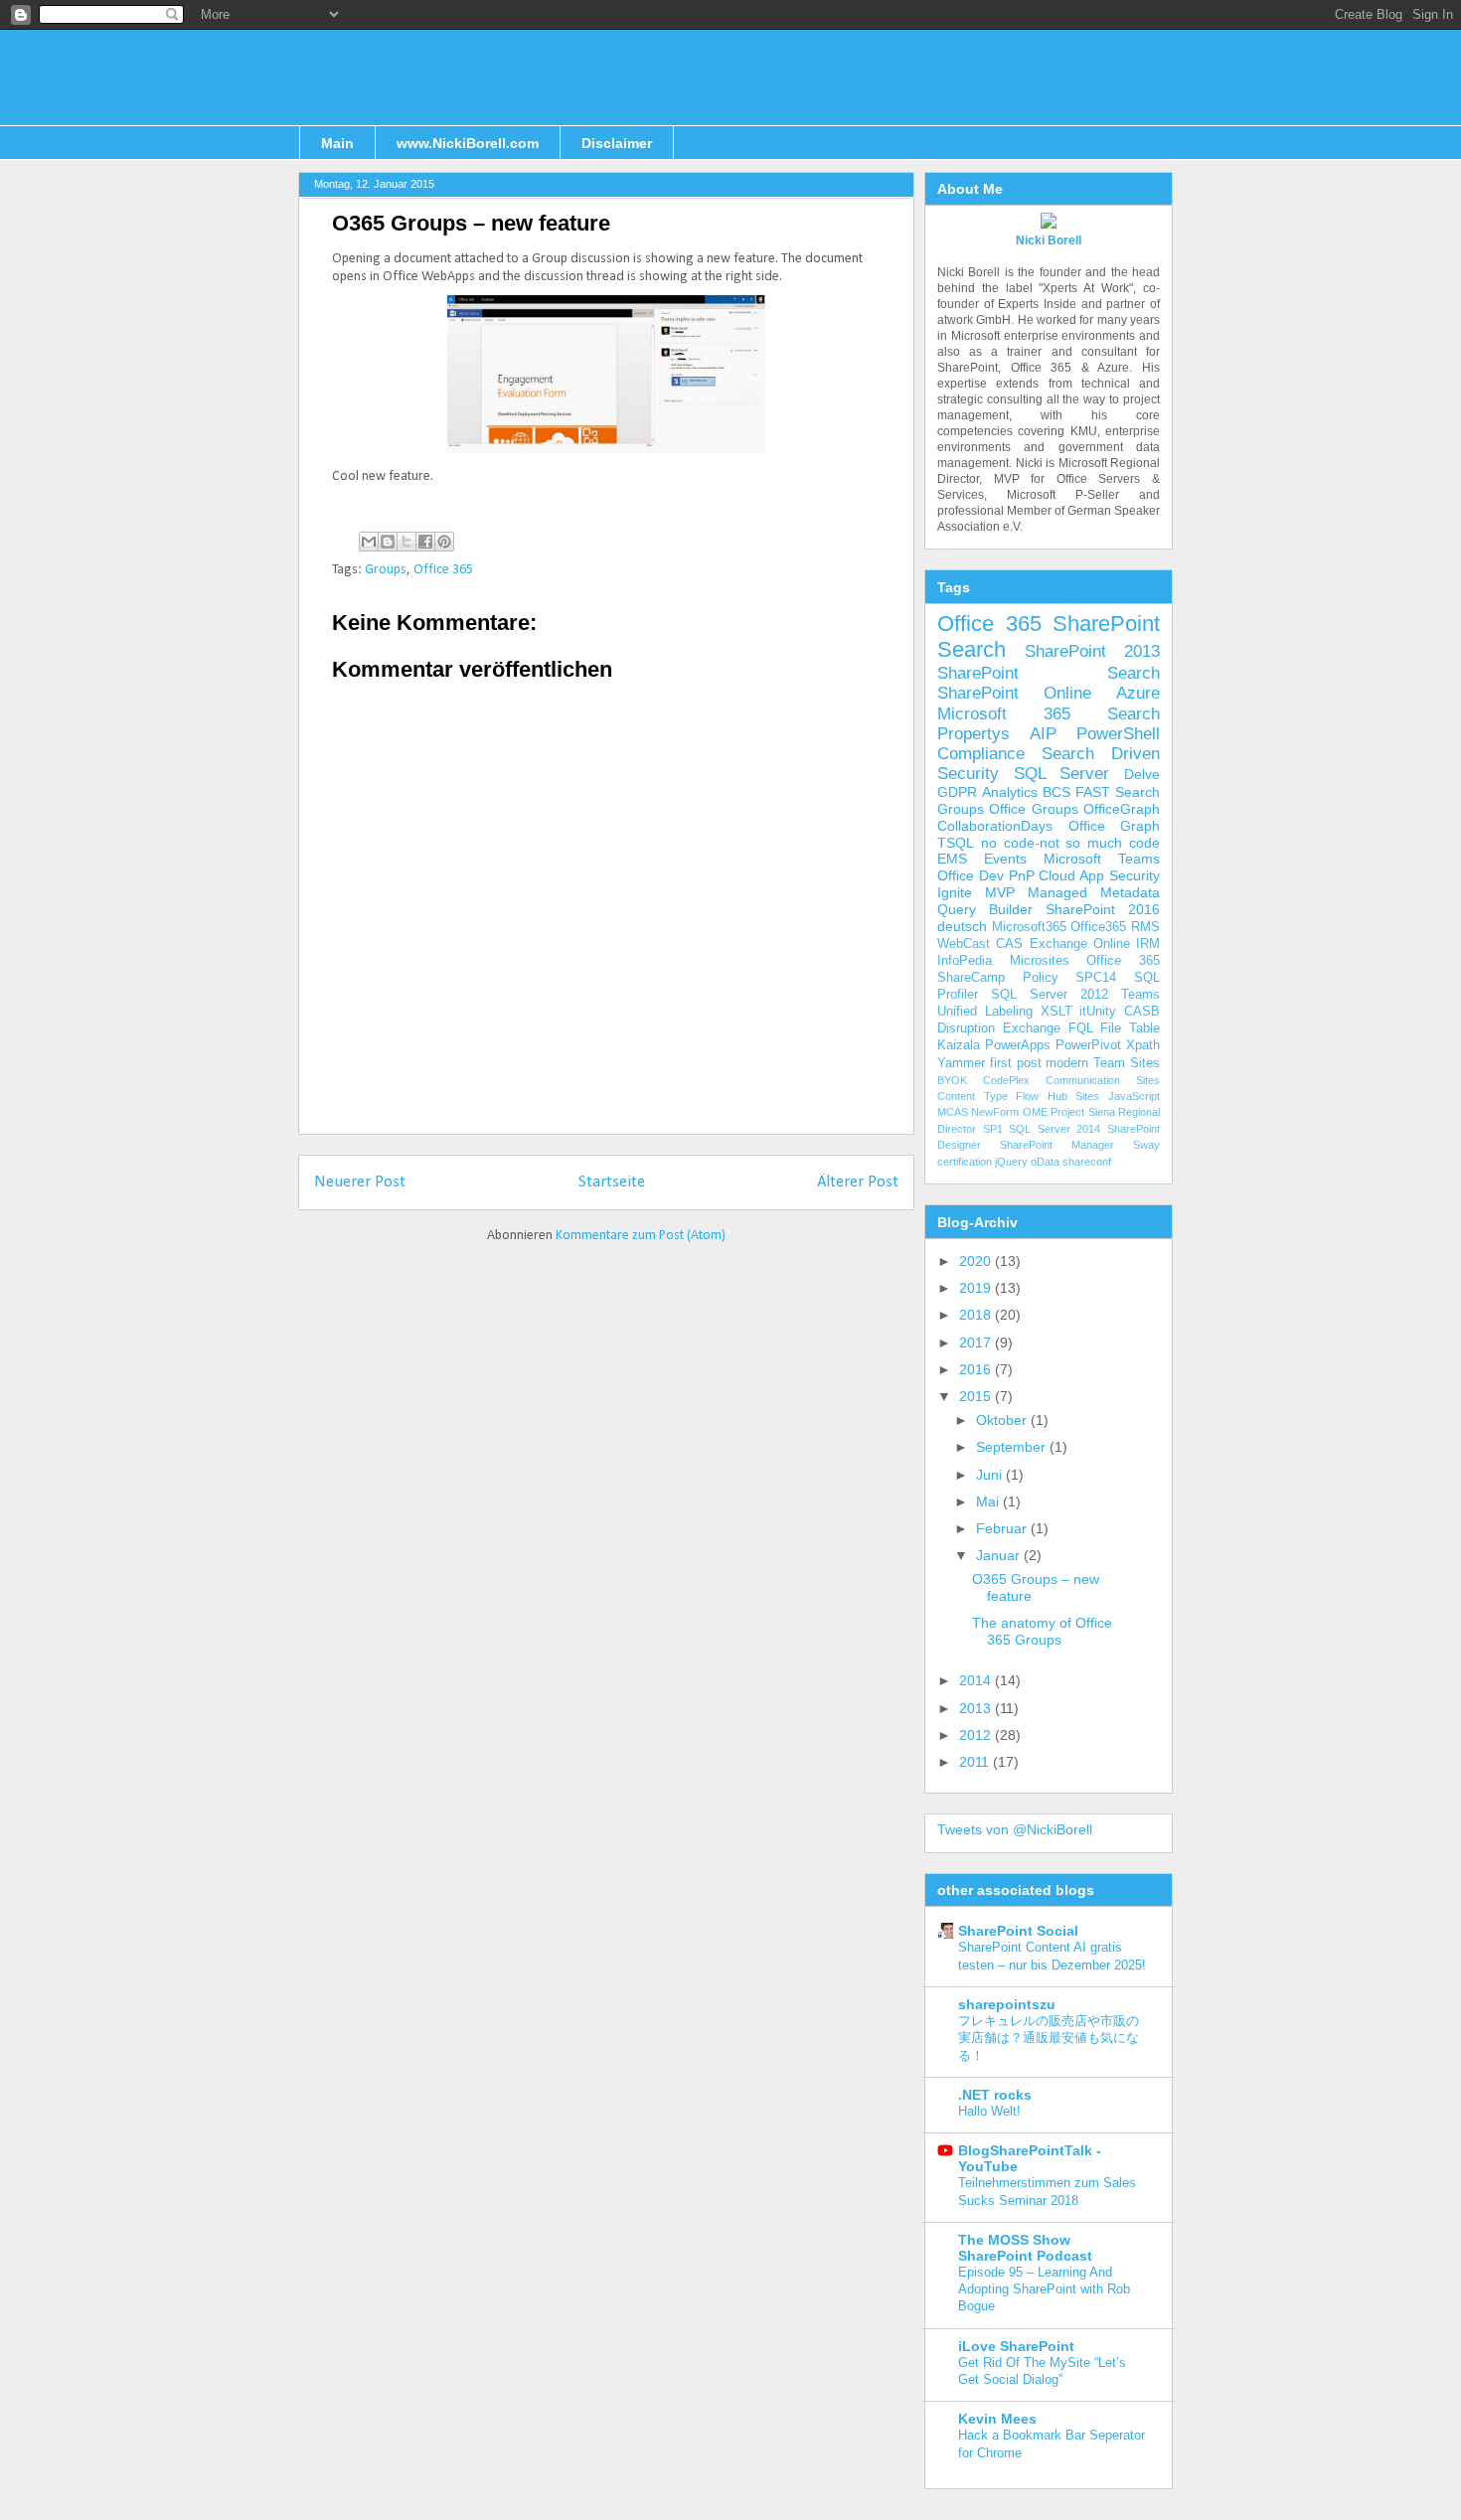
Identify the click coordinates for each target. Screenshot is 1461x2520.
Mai (989, 1501)
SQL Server (1062, 774)
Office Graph (1115, 826)
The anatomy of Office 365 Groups (1042, 1631)
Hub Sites (1074, 1096)
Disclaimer (617, 143)
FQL (1081, 1028)
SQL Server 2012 (1050, 995)
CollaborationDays (995, 826)
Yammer (961, 1063)
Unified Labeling (985, 1012)
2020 (977, 1261)
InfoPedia (965, 961)
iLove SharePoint (1016, 2346)
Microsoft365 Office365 (1059, 927)
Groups (386, 570)
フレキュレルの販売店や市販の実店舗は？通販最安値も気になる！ (1049, 2038)
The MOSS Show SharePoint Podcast (1025, 2248)
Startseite (612, 1182)
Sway (1146, 1145)
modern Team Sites (1103, 1063)
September (1013, 1447)
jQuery (1011, 1162)
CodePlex (1006, 1080)
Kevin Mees (997, 2419)
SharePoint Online (1014, 693)
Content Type (973, 1096)
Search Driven (1101, 754)
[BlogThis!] (388, 542)
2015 (977, 1396)
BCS (1056, 792)
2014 (977, 1680)
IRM (1148, 944)
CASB (1142, 1012)
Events (1005, 859)
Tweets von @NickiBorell (1015, 1829)
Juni (991, 1475)
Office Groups (1033, 809)
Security (968, 774)
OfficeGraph (1122, 809)
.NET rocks (995, 2095)
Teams (1140, 995)
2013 (977, 1708)
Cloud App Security (1099, 875)
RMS (1145, 927)
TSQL (956, 843)
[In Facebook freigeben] (425, 542)
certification (965, 1162)
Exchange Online (1080, 944)
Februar (1003, 1528)
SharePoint (1106, 624)
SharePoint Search (1049, 673)
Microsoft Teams (1102, 859)
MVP (1000, 892)
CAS (1009, 944)
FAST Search (1118, 792)
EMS (952, 859)
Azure (1138, 693)
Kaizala (959, 1045)
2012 (977, 1735)
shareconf (1087, 1162)
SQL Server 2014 (1055, 1129)
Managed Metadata (1094, 892)
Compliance (981, 754)
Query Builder (985, 909)
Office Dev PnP (986, 875)
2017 (977, 1342)
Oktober (1003, 1420)
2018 (977, 1315)
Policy (1041, 978)
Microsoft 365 (1004, 714)
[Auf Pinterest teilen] (444, 542)
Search (972, 649)
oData (1045, 1162)
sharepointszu (1007, 2004)
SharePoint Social (1018, 1931)
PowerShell (1118, 734)
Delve (1142, 774)
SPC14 (1096, 978)
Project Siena (1082, 1112)
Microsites (1040, 961)
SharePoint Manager (1057, 1145)
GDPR (957, 792)
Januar (1000, 1555)
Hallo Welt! (989, 2111)
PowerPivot (1088, 1045)
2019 (977, 1288)
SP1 (993, 1129)
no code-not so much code (1070, 843)
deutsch (962, 926)
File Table (1130, 1028)
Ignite (955, 892)
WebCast (964, 944)
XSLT (1056, 1012)
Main (337, 143)
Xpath (1143, 1045)
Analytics (1010, 792)
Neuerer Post (360, 1182)
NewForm (995, 1112)
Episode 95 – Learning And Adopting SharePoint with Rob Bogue (1044, 2289)
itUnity (1098, 1012)
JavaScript (1134, 1096)
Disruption (966, 1028)
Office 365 (443, 570)
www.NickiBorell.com (468, 143)
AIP (1043, 734)
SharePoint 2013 (1092, 651)
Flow (1027, 1096)
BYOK (952, 1080)
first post (1016, 1063)
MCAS (953, 1112)
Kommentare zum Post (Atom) (641, 1236)
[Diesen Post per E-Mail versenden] (369, 542)
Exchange (1032, 1028)
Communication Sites (1103, 1080)
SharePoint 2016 (1103, 909)
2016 (977, 1369)
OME (1035, 1112)
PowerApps (1018, 1045)
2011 (976, 1762)
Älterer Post (858, 1182)
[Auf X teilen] (406, 542)
